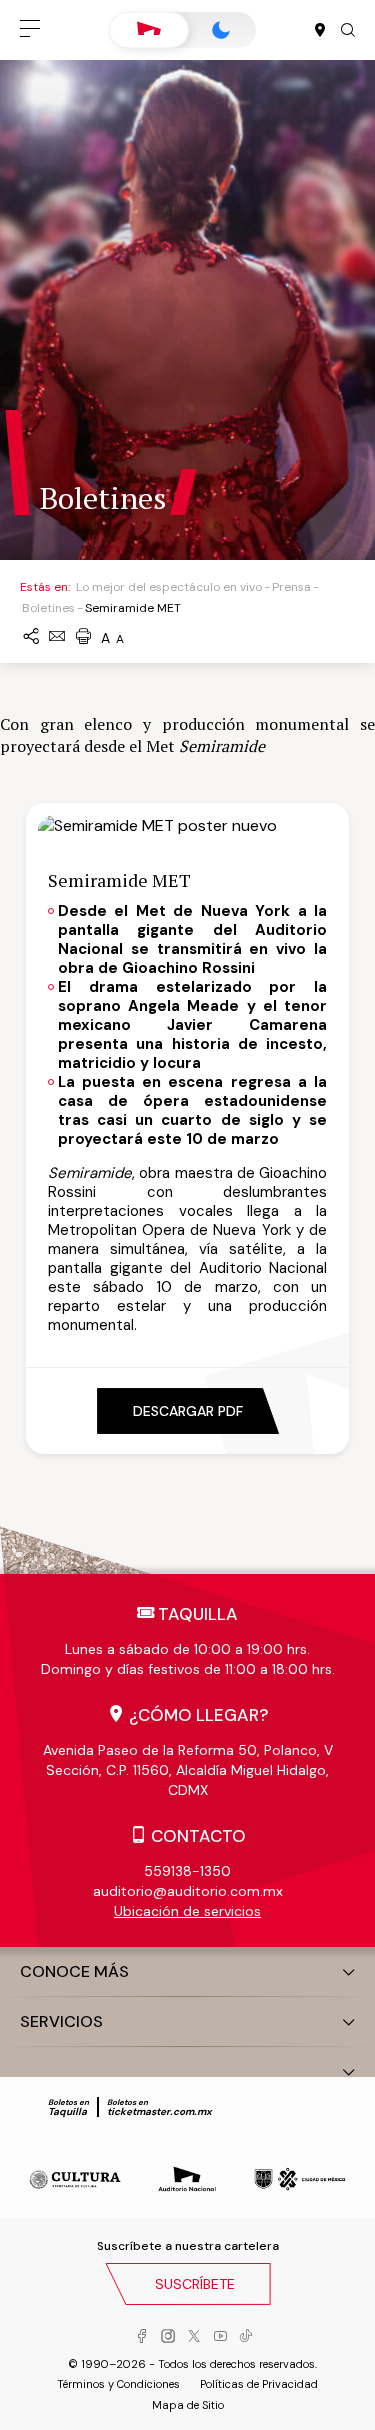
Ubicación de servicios (187, 1911)
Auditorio (149, 30)
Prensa (291, 587)
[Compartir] (31, 637)
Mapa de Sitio (188, 2405)
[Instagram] (168, 2337)
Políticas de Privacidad (259, 2384)
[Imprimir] (83, 637)
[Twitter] (194, 2337)
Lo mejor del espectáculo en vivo (169, 587)
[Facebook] (142, 2337)
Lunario (221, 30)
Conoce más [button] (74, 1971)
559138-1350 (187, 1871)
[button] (30, 30)
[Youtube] (220, 2337)
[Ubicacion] (320, 31)
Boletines (48, 608)
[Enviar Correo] (57, 637)
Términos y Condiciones (118, 2384)
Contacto (198, 1836)
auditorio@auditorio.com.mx (188, 1891)
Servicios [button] (61, 2021)
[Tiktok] (246, 2337)
